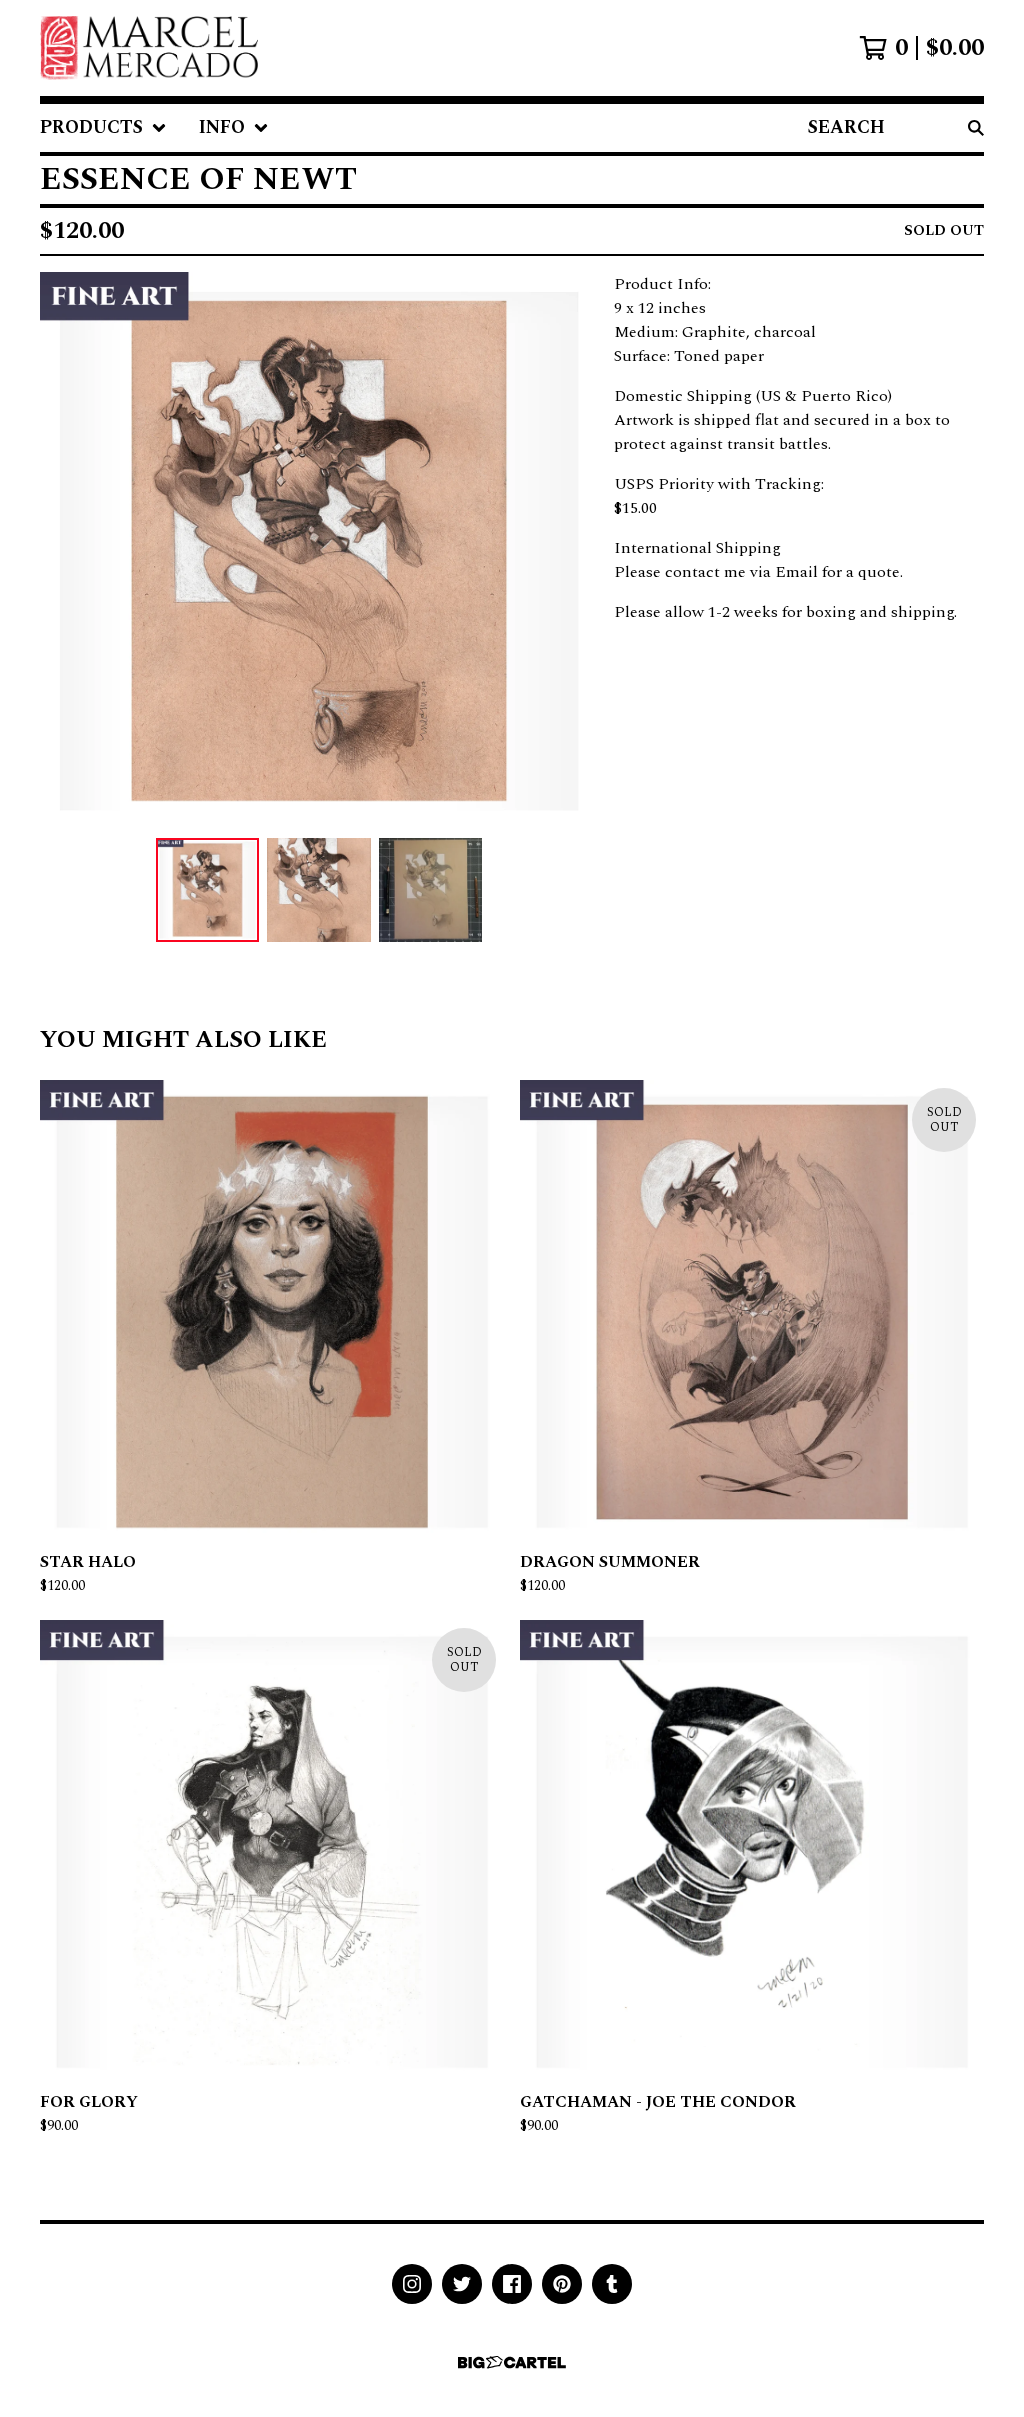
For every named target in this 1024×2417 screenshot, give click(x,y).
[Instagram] (412, 2284)
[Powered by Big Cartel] (512, 2362)
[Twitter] (462, 2284)
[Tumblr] (612, 2284)
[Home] (149, 48)
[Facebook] (512, 2284)
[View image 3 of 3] (431, 890)
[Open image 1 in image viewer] (319, 551)
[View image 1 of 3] (208, 890)
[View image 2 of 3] (319, 890)
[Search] (976, 128)
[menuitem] (103, 128)
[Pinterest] (562, 2284)
